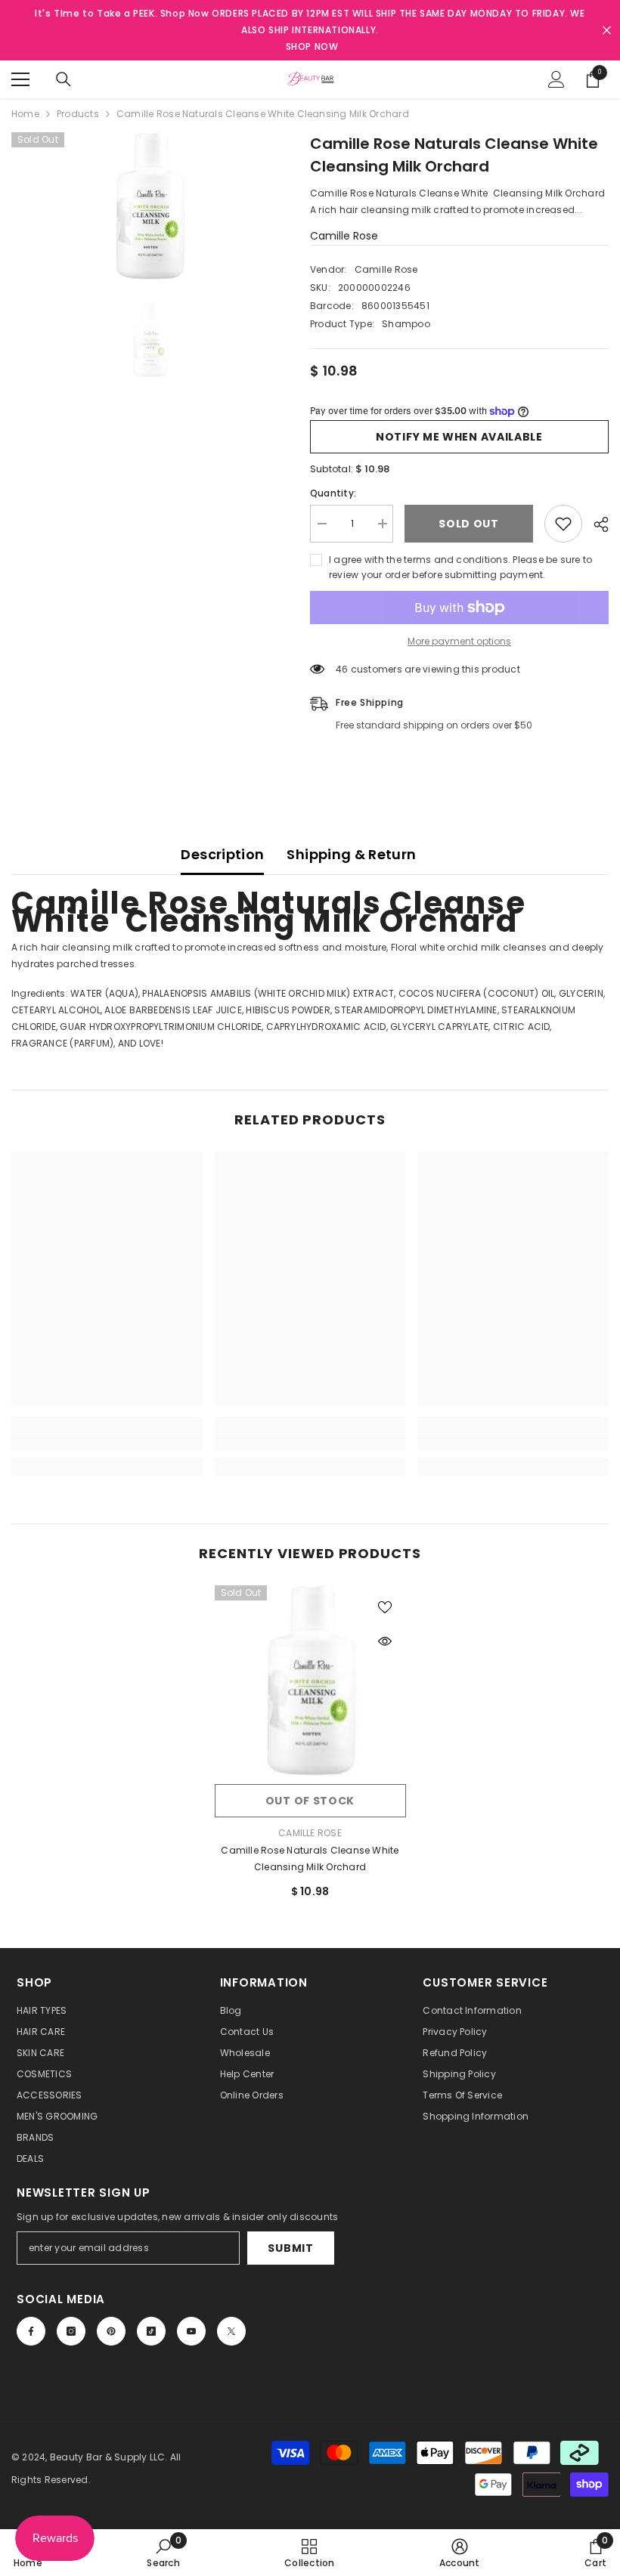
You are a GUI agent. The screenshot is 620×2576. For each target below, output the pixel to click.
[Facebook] (31, 2331)
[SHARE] (595, 524)
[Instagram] (71, 2331)
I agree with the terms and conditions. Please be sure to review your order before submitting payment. (460, 567)
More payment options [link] (459, 641)
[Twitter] (231, 2331)
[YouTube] (191, 2331)
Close (607, 31)
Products (78, 114)
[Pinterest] (111, 2331)
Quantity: (333, 493)
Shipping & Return (351, 854)
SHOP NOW (312, 46)
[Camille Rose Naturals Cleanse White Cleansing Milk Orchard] (310, 1681)
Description (222, 854)
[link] (107, 1443)
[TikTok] (151, 2331)
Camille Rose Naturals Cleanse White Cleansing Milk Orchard (310, 1859)
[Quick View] (385, 1641)
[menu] (20, 79)
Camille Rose (344, 236)
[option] (149, 206)
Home (25, 114)
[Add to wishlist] (563, 524)
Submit (290, 2248)
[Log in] (556, 79)
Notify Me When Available (459, 437)
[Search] (64, 79)
